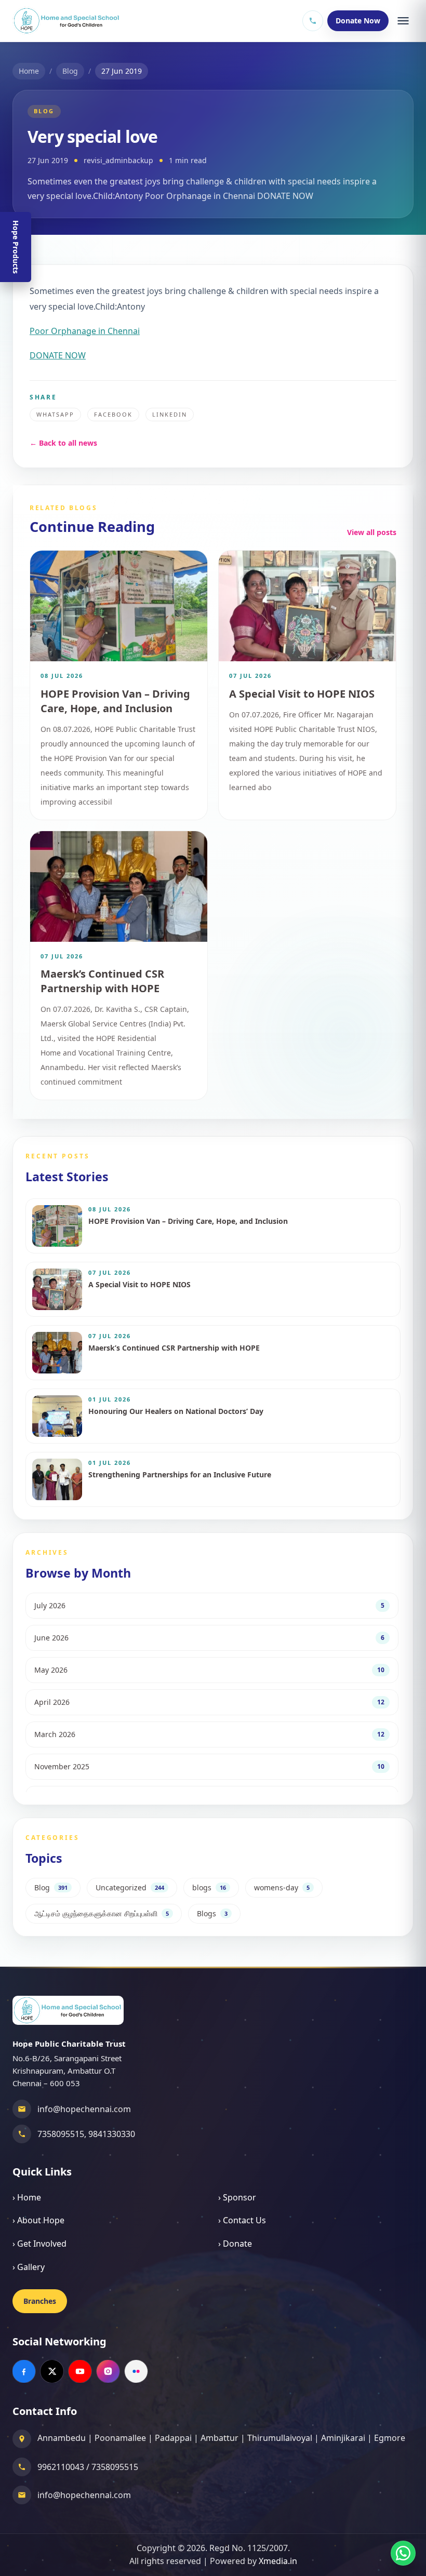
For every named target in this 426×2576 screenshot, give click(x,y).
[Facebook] (24, 2371)
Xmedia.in (278, 2561)
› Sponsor (237, 2197)
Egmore (390, 2438)
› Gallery (29, 2267)
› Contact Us (242, 2220)
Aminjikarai (343, 2438)
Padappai (173, 2438)
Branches (40, 2301)
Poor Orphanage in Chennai (85, 331)
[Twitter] (52, 2371)
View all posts (372, 532)
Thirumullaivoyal (280, 2438)
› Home (27, 2197)
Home (29, 71)
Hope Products (16, 247)
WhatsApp (55, 414)
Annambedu (62, 2438)
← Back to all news (63, 443)
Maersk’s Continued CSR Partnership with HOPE (102, 981)
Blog (70, 71)
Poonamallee (120, 2438)
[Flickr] (136, 2371)
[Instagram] (108, 2371)
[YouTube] (80, 2371)
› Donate (235, 2244)
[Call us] (313, 21)
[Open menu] (403, 21)
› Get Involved (39, 2244)
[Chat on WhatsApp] (403, 2553)
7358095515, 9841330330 (86, 2134)
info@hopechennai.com (84, 2109)
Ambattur (219, 2438)
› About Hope (38, 2220)
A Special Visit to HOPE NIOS (302, 694)
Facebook (113, 414)
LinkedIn (170, 414)
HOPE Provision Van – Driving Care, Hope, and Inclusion (115, 701)
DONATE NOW (58, 355)
